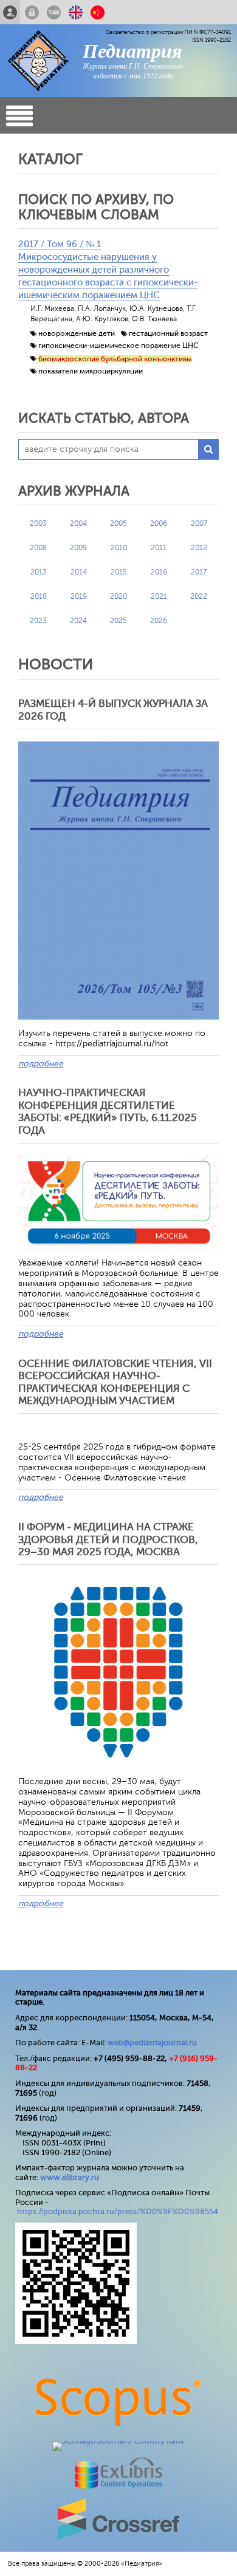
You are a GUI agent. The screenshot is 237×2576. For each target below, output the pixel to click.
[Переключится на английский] (76, 12)
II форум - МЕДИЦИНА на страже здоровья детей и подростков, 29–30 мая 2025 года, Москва (108, 1539)
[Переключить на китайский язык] (98, 12)
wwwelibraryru (70, 2177)
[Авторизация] (32, 12)
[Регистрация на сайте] (10, 12)
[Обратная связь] (54, 12)
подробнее (41, 1064)
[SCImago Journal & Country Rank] (118, 2441)
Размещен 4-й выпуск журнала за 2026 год (113, 710)
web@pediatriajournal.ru (152, 2043)
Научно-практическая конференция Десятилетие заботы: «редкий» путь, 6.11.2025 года (108, 1111)
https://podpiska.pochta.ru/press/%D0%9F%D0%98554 (118, 2211)
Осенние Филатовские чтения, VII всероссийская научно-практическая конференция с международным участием (115, 1382)
